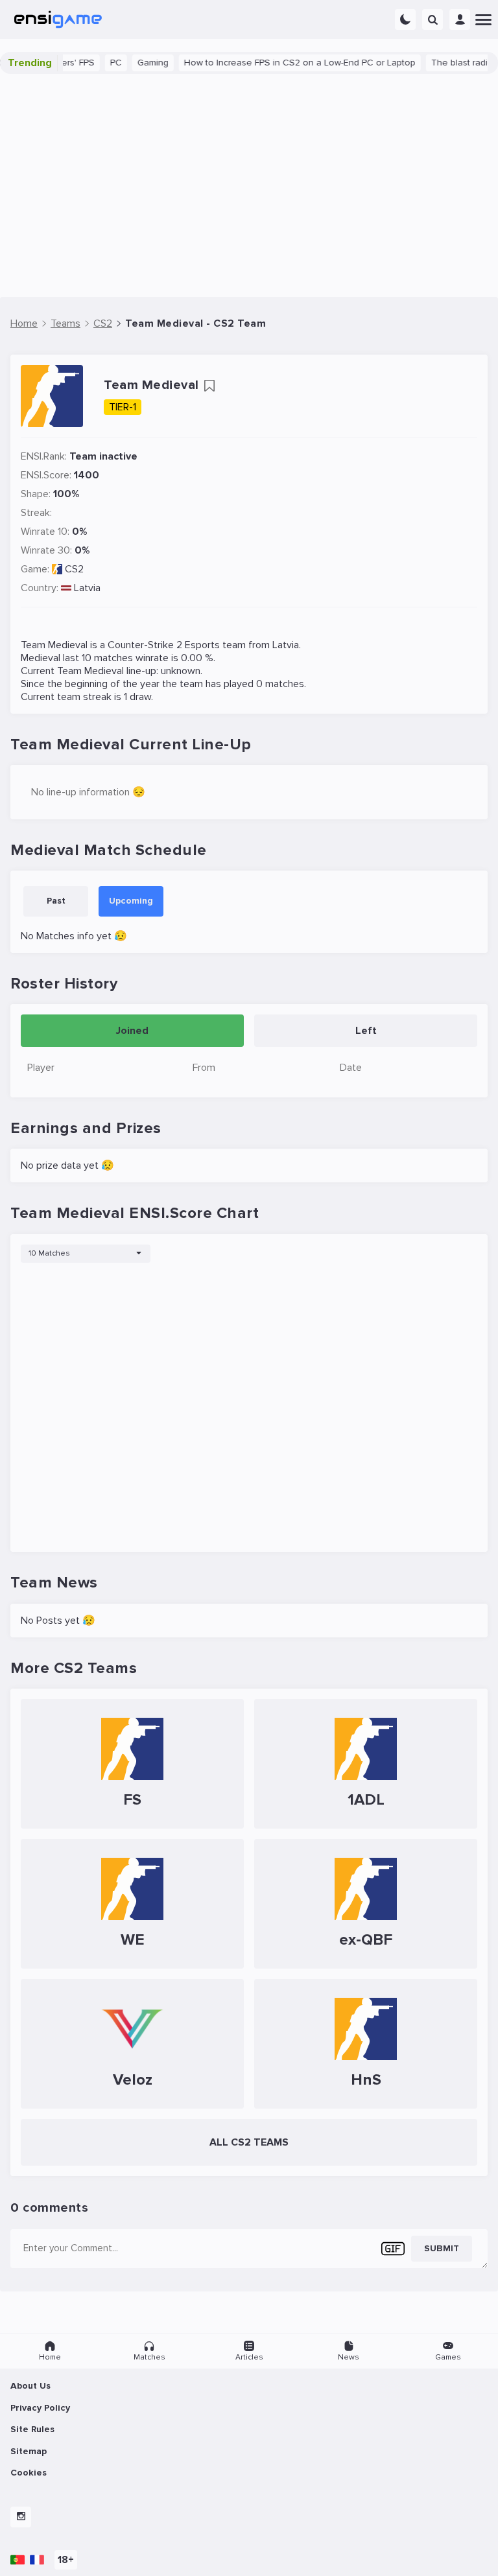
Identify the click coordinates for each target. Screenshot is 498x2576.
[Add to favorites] (209, 386)
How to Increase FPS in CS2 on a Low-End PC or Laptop (281, 63)
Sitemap (29, 2451)
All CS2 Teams (249, 2142)
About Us (30, 2386)
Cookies (29, 2473)
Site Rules (32, 2429)
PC (97, 63)
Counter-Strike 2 (145, 645)
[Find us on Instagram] (21, 2517)
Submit (442, 2248)
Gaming (134, 63)
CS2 (74, 569)
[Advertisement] (249, 185)
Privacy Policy (40, 2408)
